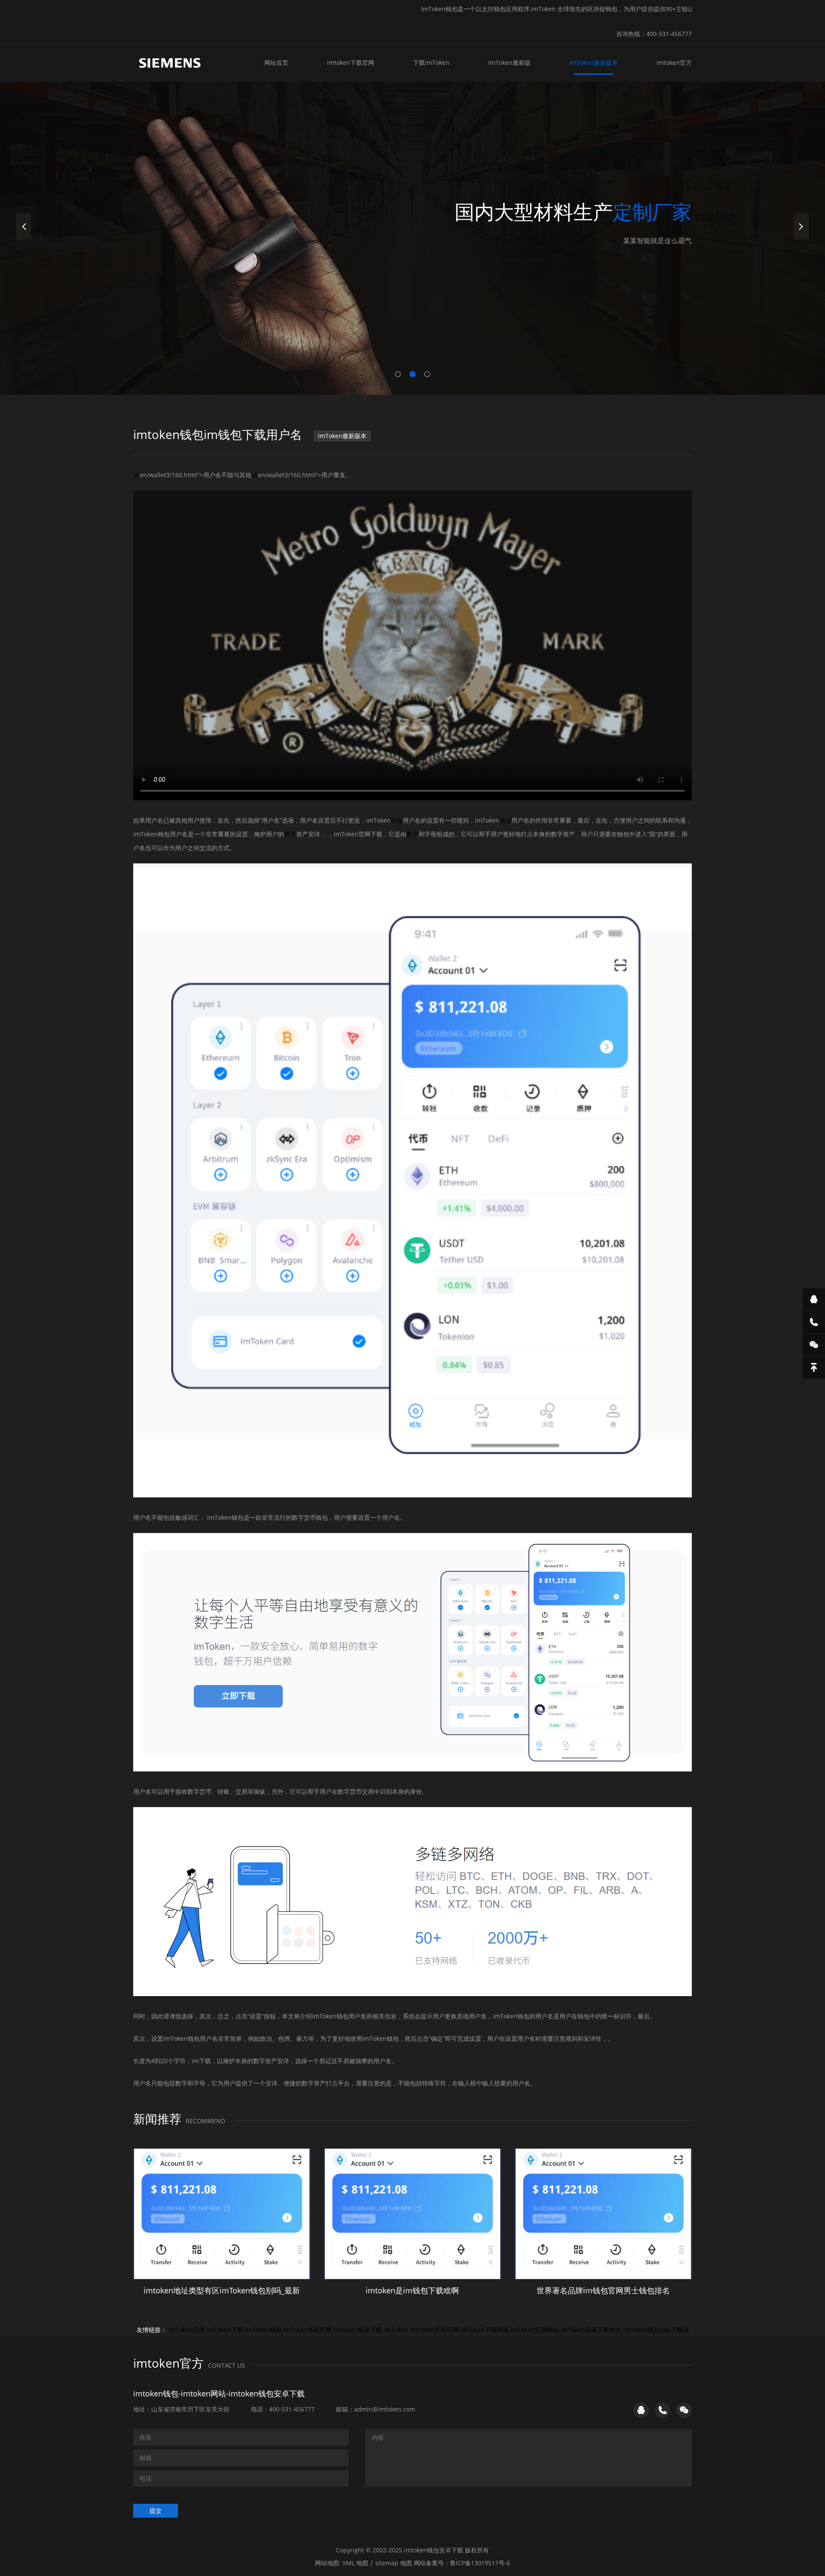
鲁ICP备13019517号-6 (480, 2563)
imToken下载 (225, 2330)
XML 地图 (355, 2563)
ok (136, 475)
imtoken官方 (674, 62)
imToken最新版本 (594, 62)
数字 (290, 834)
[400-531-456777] (814, 1322)
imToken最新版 (509, 62)
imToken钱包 (263, 2330)
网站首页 (276, 62)
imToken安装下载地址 (591, 2330)
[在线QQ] (814, 1299)
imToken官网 (187, 2330)
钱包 (397, 820)
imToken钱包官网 (307, 2330)
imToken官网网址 (535, 2330)
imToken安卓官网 (434, 2330)
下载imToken (431, 62)
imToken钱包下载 (358, 2330)
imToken (396, 2330)
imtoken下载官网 (351, 62)
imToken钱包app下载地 (656, 2330)
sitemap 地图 (394, 2563)
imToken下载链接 (484, 2330)
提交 (156, 2510)
